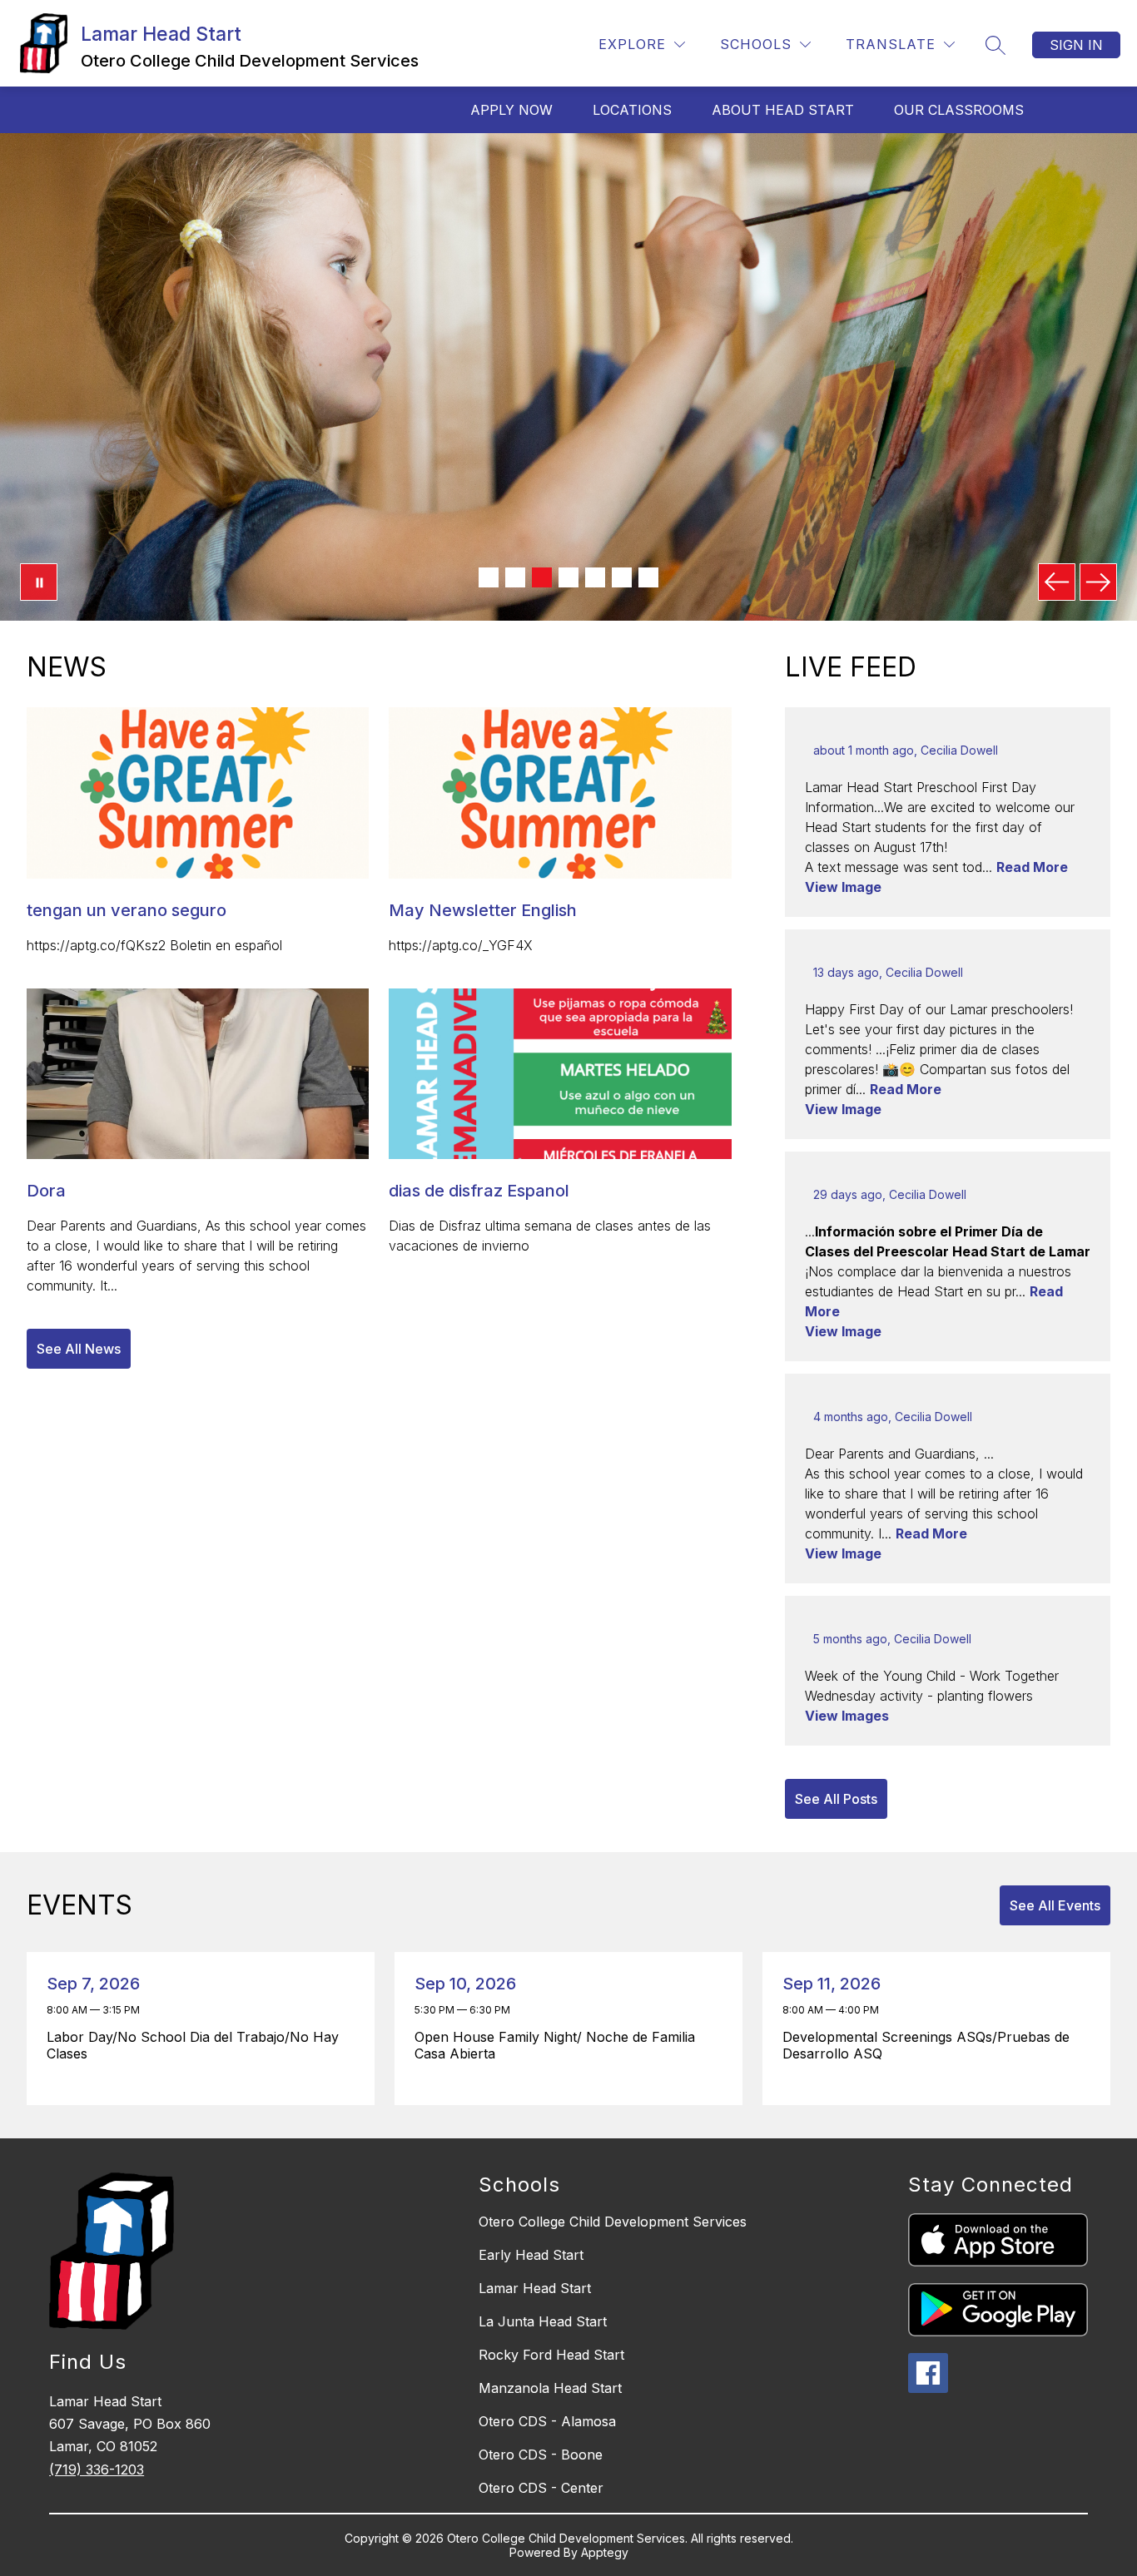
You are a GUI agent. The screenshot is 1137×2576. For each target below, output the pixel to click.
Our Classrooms (959, 110)
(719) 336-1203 (97, 2469)
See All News (79, 1349)
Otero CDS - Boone (541, 2455)
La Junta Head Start (543, 2321)
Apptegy (605, 2552)
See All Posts (836, 1799)
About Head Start (783, 110)
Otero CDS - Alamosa (547, 2421)
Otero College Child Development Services (613, 2222)
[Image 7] (648, 577)
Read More (1032, 867)
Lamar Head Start (535, 2288)
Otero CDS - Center (541, 2488)
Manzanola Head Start (550, 2388)
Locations (632, 110)
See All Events (1055, 1905)
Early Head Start (531, 2255)
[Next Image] (1098, 582)
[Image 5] (595, 577)
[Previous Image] (1057, 582)
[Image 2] (515, 577)
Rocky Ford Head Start (551, 2355)
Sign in (1076, 45)
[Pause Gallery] (39, 582)
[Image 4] (568, 577)
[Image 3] (542, 577)
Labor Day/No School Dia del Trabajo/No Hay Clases (193, 2045)
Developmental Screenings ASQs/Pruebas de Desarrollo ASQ (926, 2045)
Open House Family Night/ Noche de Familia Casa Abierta (555, 2045)
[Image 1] (489, 577)
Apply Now (511, 110)
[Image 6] (622, 577)
